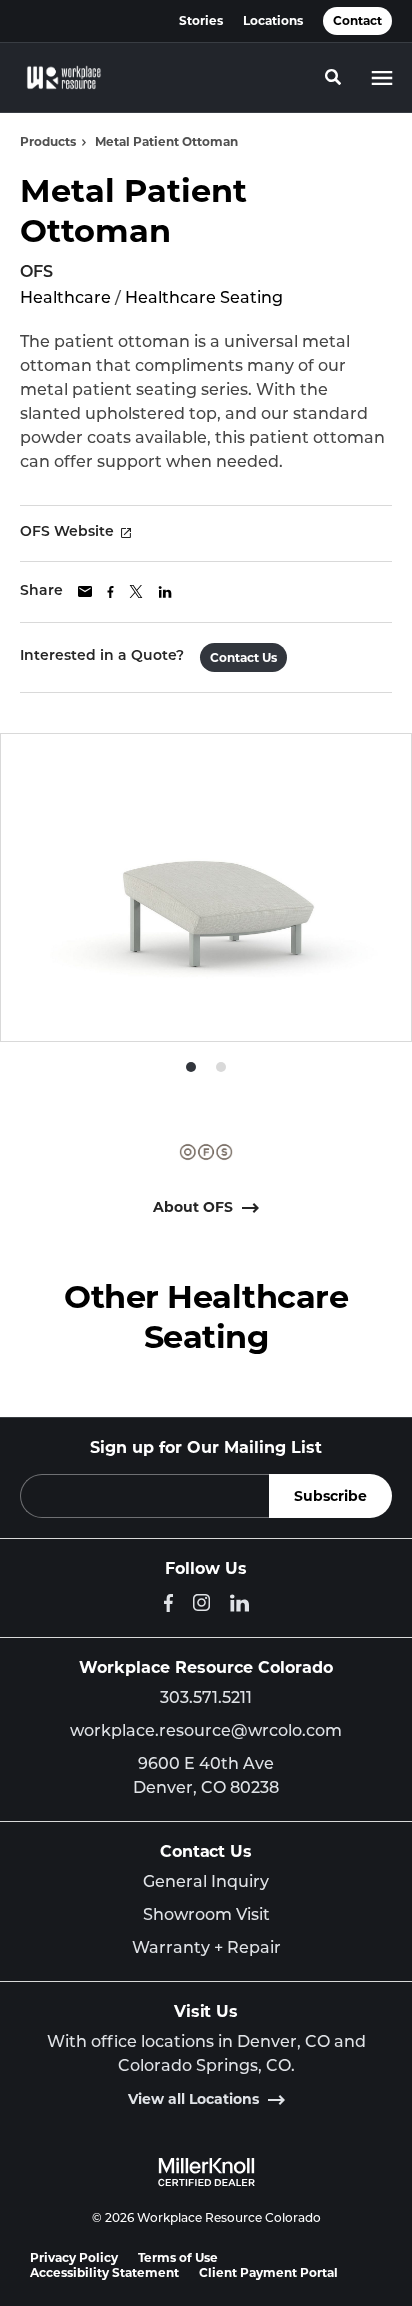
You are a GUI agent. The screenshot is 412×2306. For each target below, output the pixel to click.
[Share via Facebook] (110, 592)
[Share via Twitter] (136, 591)
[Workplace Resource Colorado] (64, 78)
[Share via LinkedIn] (165, 592)
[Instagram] (201, 1602)
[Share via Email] (85, 591)
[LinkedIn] (239, 1603)
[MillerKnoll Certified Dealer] (206, 2172)
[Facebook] (168, 1603)
